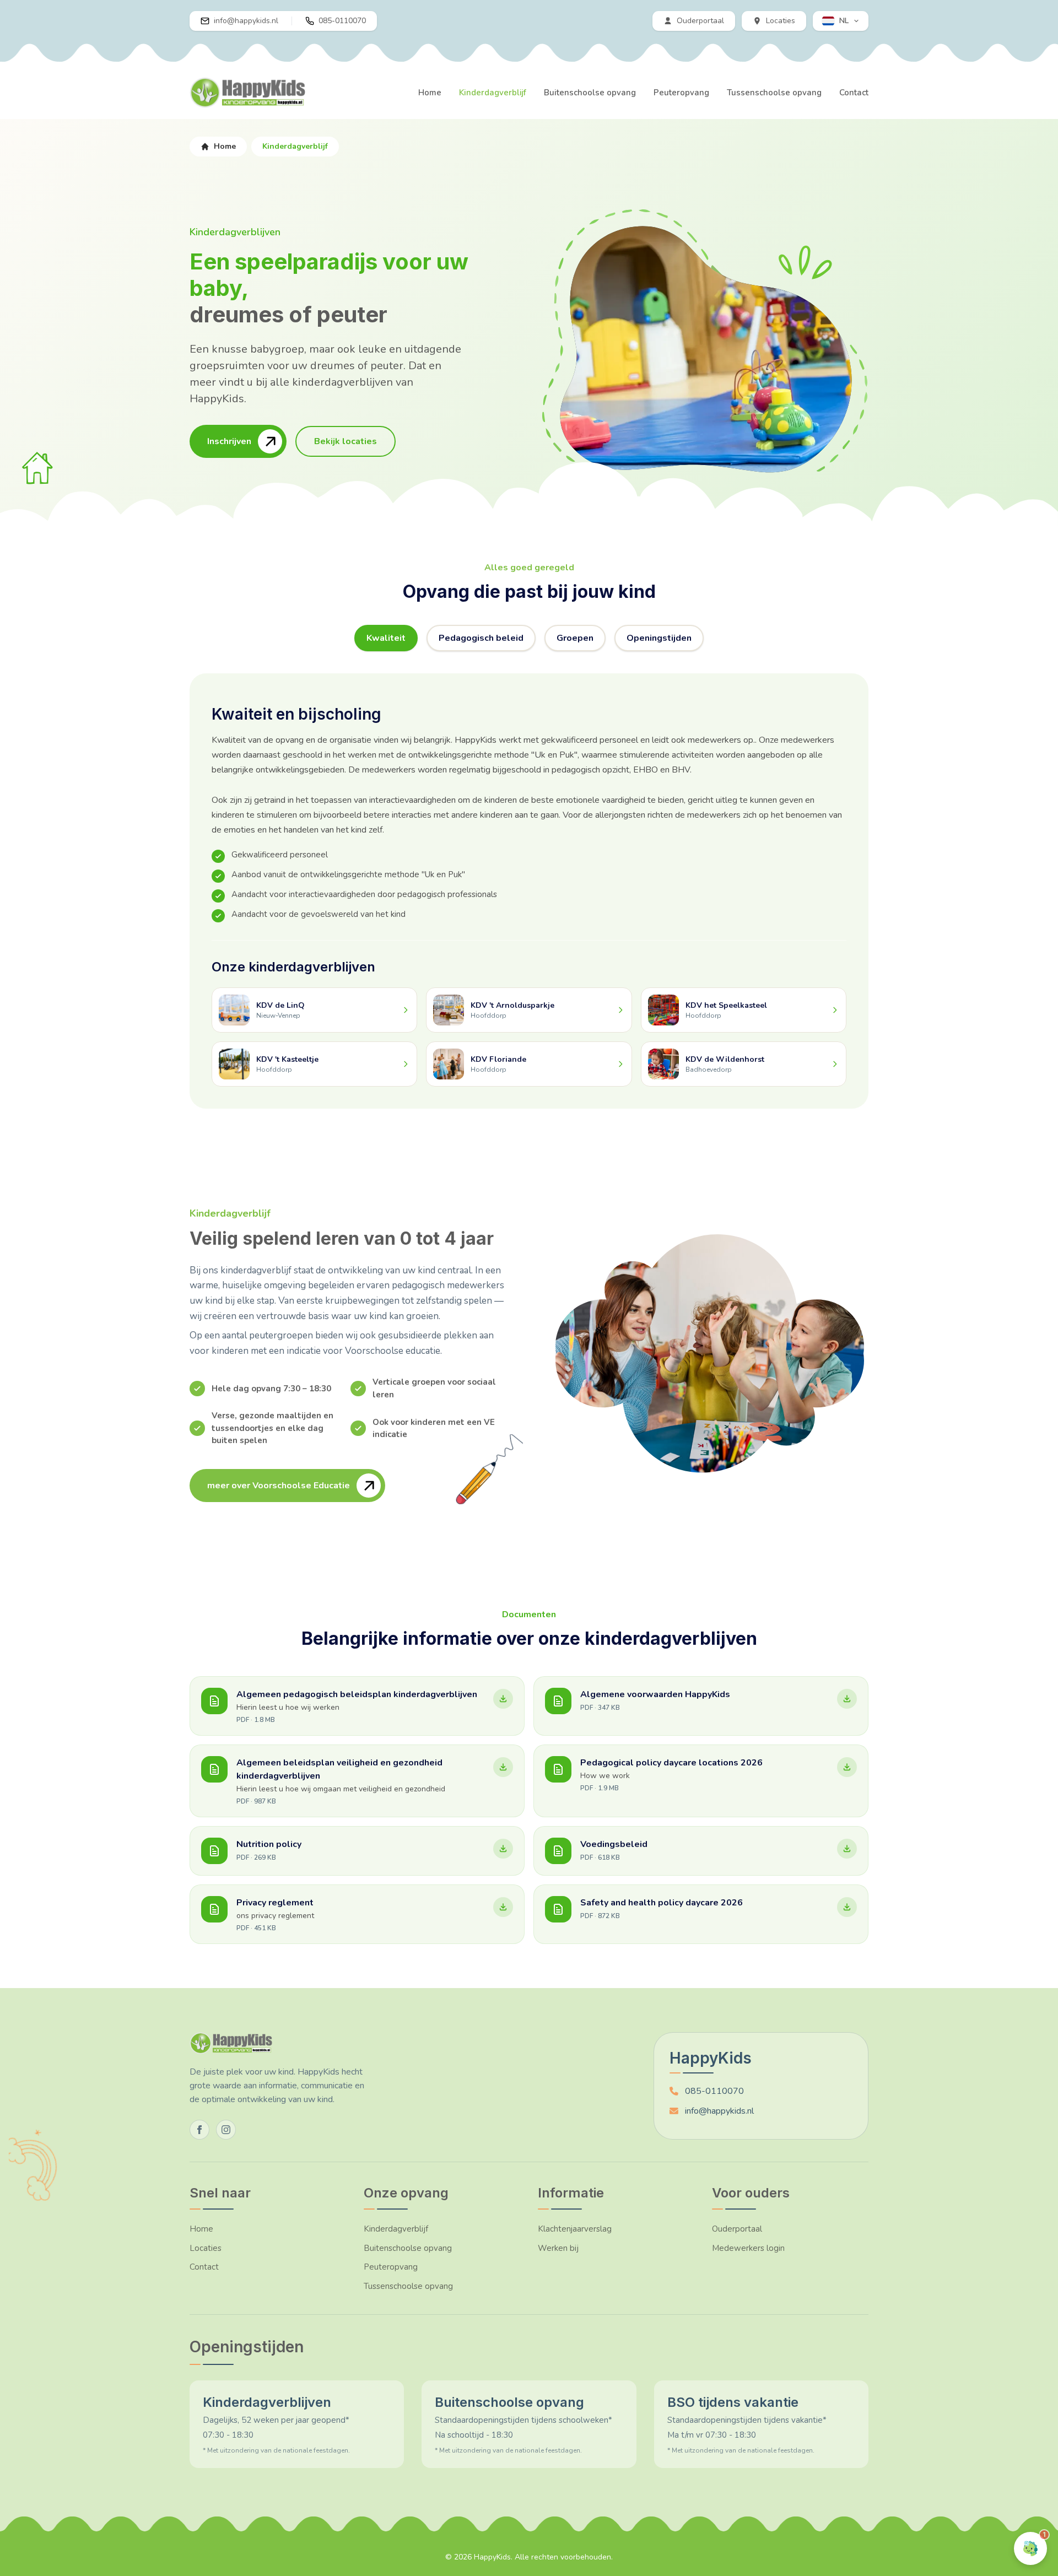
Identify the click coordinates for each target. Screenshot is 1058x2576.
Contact (854, 93)
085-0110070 (714, 2091)
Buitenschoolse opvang (590, 93)
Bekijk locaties (346, 441)
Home (430, 93)
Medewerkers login (748, 2248)
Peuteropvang (681, 93)
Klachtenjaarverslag (575, 2229)
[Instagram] (226, 2130)
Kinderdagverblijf (493, 93)
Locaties (206, 2248)
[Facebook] (199, 2130)
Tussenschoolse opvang (774, 93)
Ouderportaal (737, 2229)
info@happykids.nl (719, 2111)
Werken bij (558, 2248)
